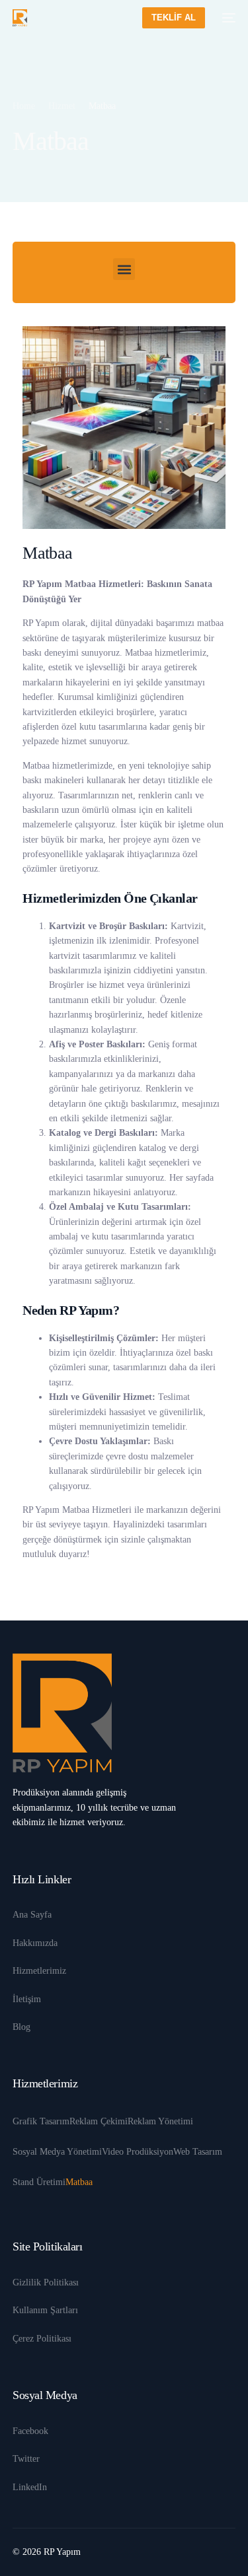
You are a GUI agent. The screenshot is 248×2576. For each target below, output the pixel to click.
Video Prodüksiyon (138, 2152)
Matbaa (79, 2182)
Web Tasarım (198, 2152)
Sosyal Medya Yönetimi (57, 2152)
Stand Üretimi (39, 2182)
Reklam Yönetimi (160, 2121)
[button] (124, 269)
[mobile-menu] (227, 18)
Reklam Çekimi (99, 2121)
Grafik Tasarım (41, 2121)
